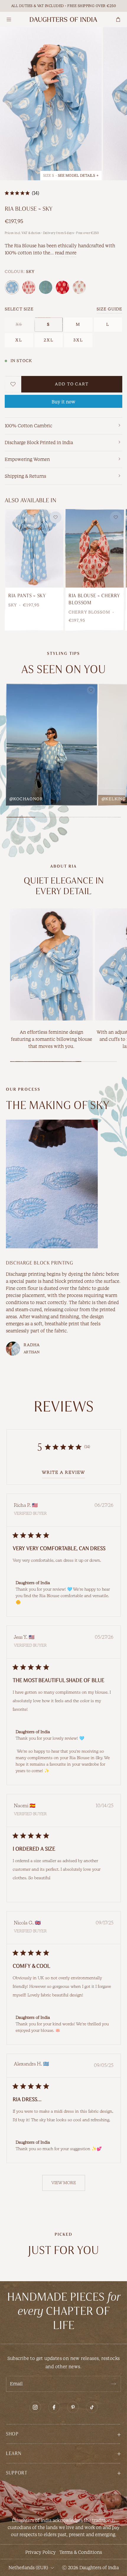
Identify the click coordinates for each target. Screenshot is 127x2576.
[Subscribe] (113, 2384)
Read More (66, 253)
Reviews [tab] (64, 1407)
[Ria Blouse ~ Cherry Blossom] (95, 548)
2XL (49, 340)
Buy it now (63, 402)
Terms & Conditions (81, 2552)
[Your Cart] (118, 19)
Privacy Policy (41, 2552)
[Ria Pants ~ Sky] (34, 548)
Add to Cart (72, 384)
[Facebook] (54, 2407)
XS (19, 324)
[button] (63, 2434)
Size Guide (109, 309)
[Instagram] (35, 2407)
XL (19, 340)
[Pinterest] (73, 2407)
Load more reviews (64, 2183)
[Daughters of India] (63, 19)
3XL (78, 340)
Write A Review (63, 1473)
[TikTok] (92, 2407)
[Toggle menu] (9, 19)
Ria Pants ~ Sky (27, 596)
